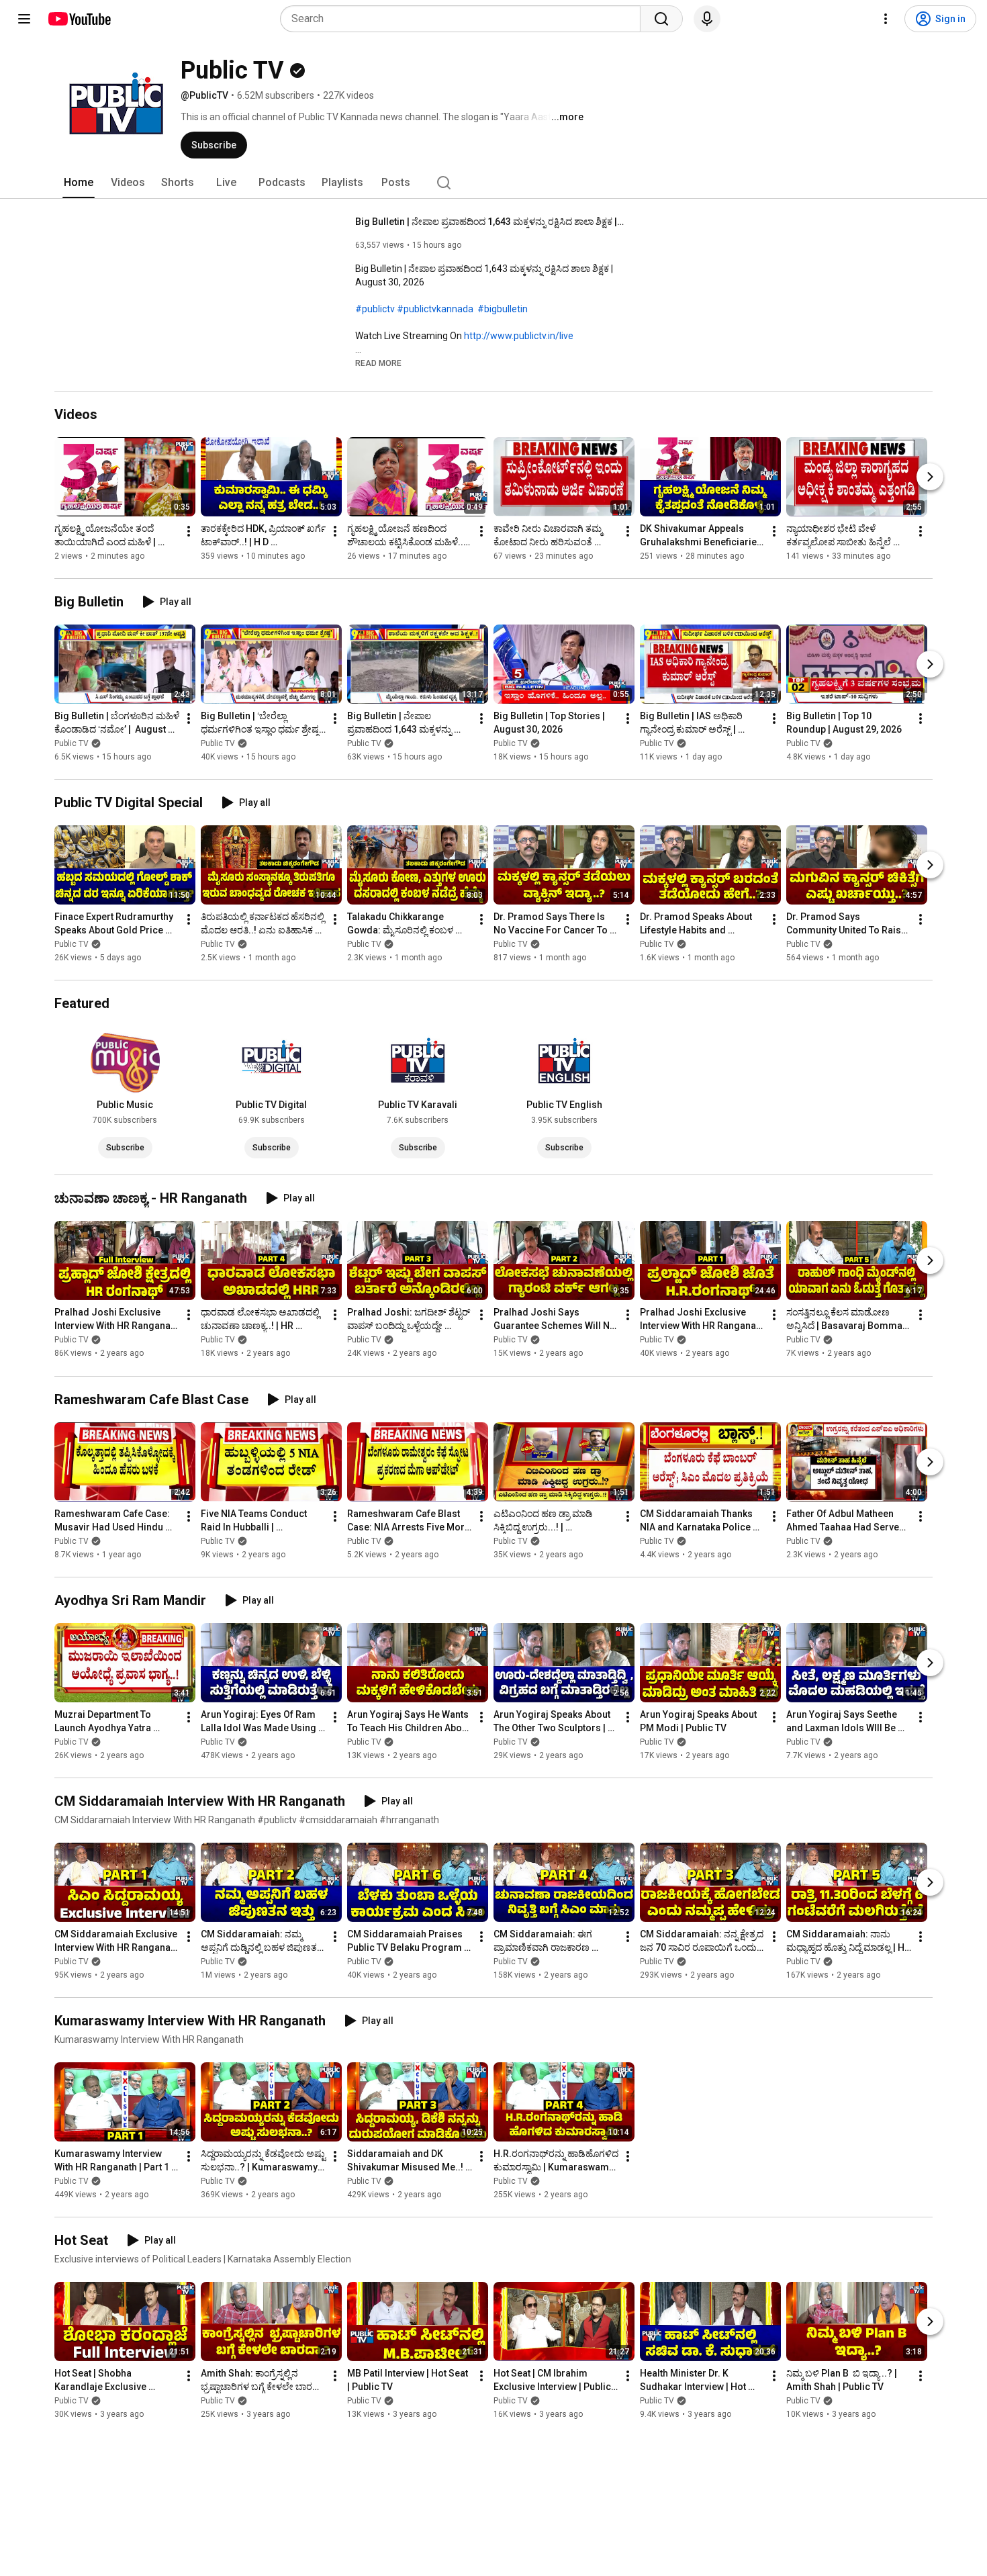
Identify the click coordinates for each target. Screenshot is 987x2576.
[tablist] (493, 183)
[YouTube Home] (79, 19)
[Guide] (24, 19)
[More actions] (189, 531)
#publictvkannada (435, 309)
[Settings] (886, 19)
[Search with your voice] (707, 19)
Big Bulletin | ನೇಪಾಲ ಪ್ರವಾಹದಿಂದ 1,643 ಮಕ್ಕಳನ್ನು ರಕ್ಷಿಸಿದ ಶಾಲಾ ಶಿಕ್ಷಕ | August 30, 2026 (490, 222)
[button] (378, 363)
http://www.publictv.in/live (519, 336)
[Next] (930, 477)
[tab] (79, 183)
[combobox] (464, 19)
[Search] (661, 19)
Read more (378, 363)
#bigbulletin (503, 309)
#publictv (375, 309)
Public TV (72, 743)
